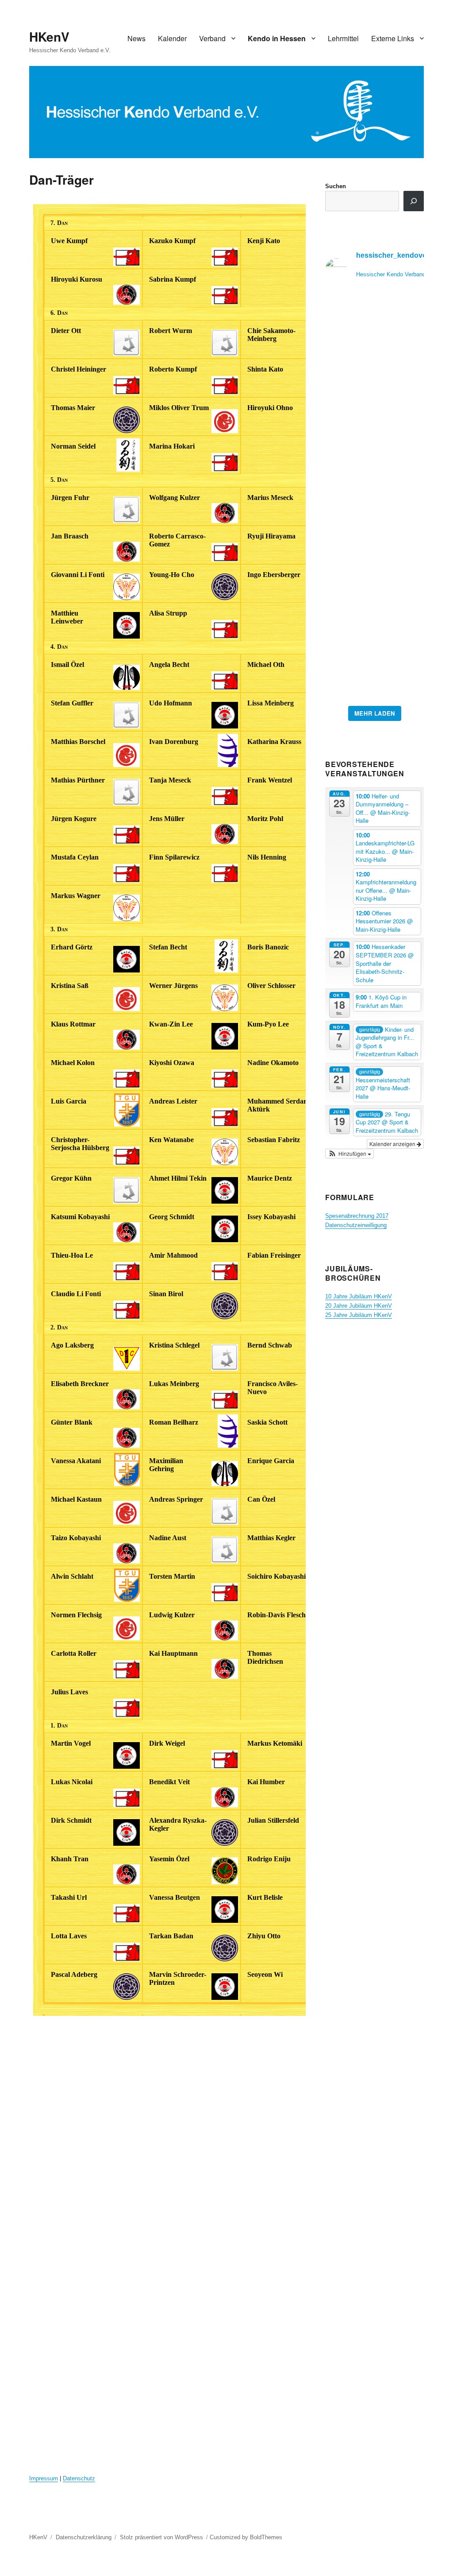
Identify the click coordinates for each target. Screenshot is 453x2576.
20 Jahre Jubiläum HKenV (359, 1306)
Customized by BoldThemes (246, 2537)
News (136, 38)
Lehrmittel (343, 38)
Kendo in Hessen (277, 38)
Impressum (44, 2478)
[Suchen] (414, 201)
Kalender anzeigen (393, 1144)
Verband (212, 38)
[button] (349, 1154)
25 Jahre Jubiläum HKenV (359, 1315)
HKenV (49, 37)
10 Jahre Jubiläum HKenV (359, 1296)
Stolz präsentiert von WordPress (161, 2537)
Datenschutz (79, 2478)
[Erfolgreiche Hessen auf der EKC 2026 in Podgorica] (374, 498)
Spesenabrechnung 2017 (357, 1216)
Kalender (172, 38)
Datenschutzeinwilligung (356, 1225)
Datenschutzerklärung (84, 2537)
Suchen (336, 186)
